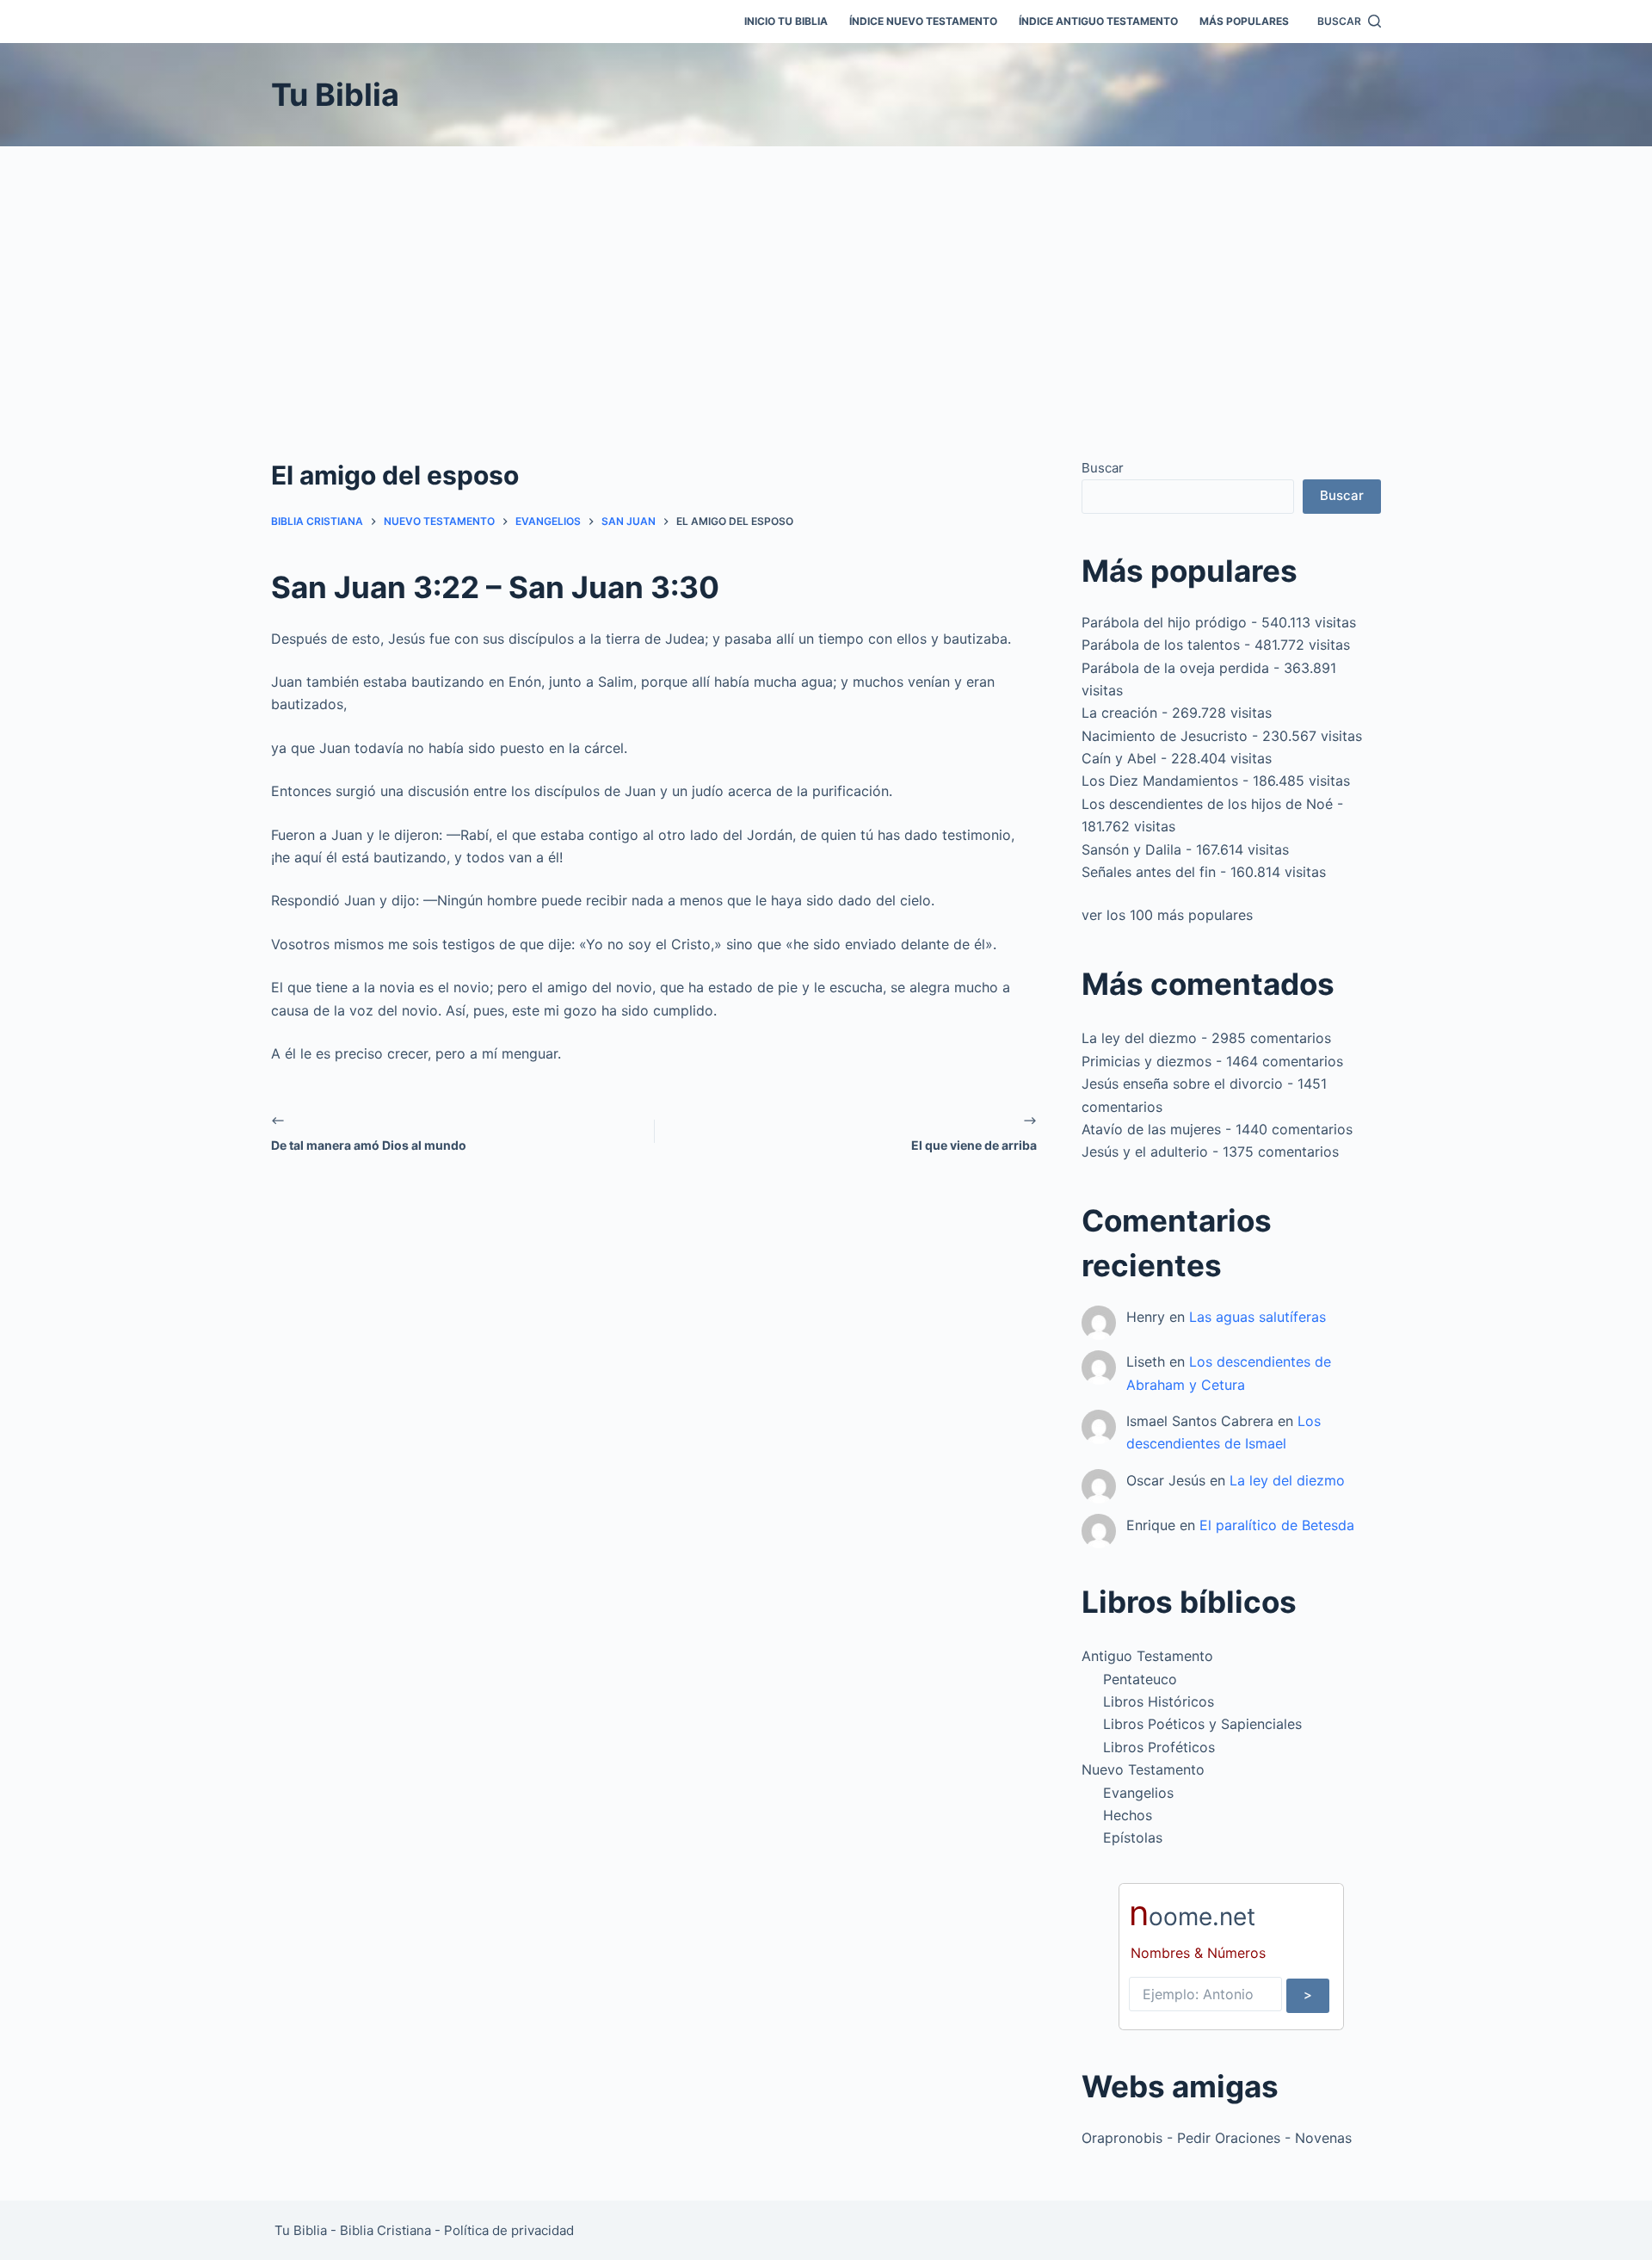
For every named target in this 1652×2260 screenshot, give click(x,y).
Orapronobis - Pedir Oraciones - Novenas (1217, 2138)
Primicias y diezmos (1147, 1061)
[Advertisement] (826, 275)
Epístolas (1133, 1837)
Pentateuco (1140, 1679)
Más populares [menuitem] (1244, 21)
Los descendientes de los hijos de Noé (1207, 804)
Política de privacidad (509, 2230)
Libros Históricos (1159, 1701)
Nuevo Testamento (1143, 1769)
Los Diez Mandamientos (1160, 781)
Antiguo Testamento (1147, 1656)
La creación (1119, 713)
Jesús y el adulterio (1145, 1152)
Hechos (1128, 1815)
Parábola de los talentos (1161, 645)
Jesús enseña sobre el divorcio (1182, 1084)
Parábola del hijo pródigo (1164, 622)
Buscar (1103, 468)
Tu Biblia (335, 95)
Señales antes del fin (1149, 872)
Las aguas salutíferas (1257, 1317)
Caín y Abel (1119, 758)
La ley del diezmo (1139, 1038)
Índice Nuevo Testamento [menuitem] (923, 21)
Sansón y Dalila (1131, 849)
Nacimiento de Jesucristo (1165, 736)
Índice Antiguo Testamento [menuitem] (1098, 21)
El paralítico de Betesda (1277, 1525)
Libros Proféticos (1159, 1747)
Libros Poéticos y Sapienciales (1202, 1724)
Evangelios (1138, 1793)
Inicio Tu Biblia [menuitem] (786, 21)
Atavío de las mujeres (1151, 1129)
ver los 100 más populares (1167, 915)
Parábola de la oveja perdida (1175, 668)
